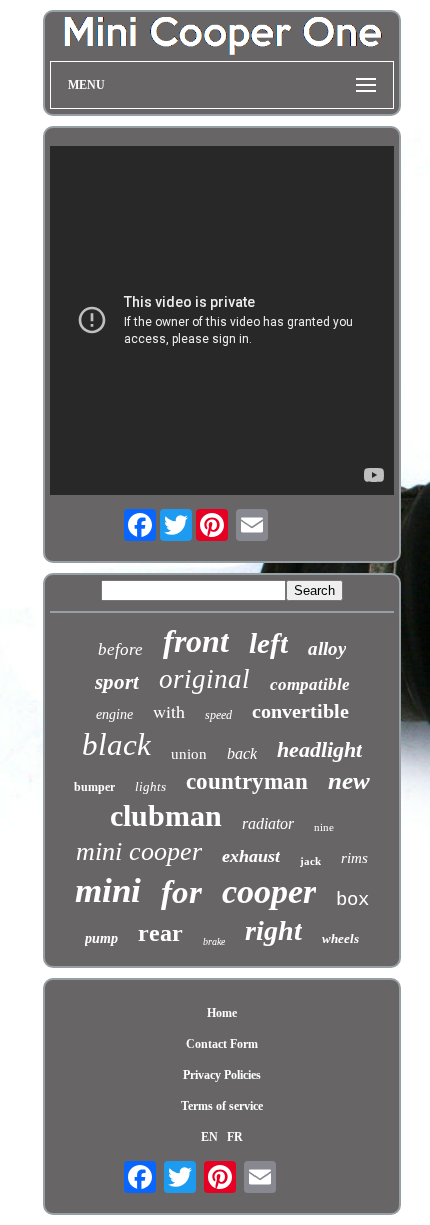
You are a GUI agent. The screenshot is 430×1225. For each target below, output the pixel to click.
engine (114, 714)
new (349, 780)
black (116, 744)
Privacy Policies (222, 1075)
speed (218, 715)
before (120, 649)
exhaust (251, 856)
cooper (269, 891)
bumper (94, 787)
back (242, 753)
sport (117, 682)
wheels (340, 938)
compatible (310, 684)
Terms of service (222, 1106)
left (268, 643)
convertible (300, 711)
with (169, 711)
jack (310, 861)
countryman (247, 781)
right (273, 930)
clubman (166, 815)
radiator (268, 823)
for (181, 892)
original (204, 679)
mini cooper (139, 851)
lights (150, 786)
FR (235, 1137)
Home (222, 1013)
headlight (319, 749)
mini (108, 890)
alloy (327, 648)
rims (354, 858)
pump (101, 938)
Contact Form (222, 1044)
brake (214, 941)
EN (209, 1137)
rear (160, 933)
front (196, 641)
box (352, 900)
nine (324, 827)
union (189, 754)
